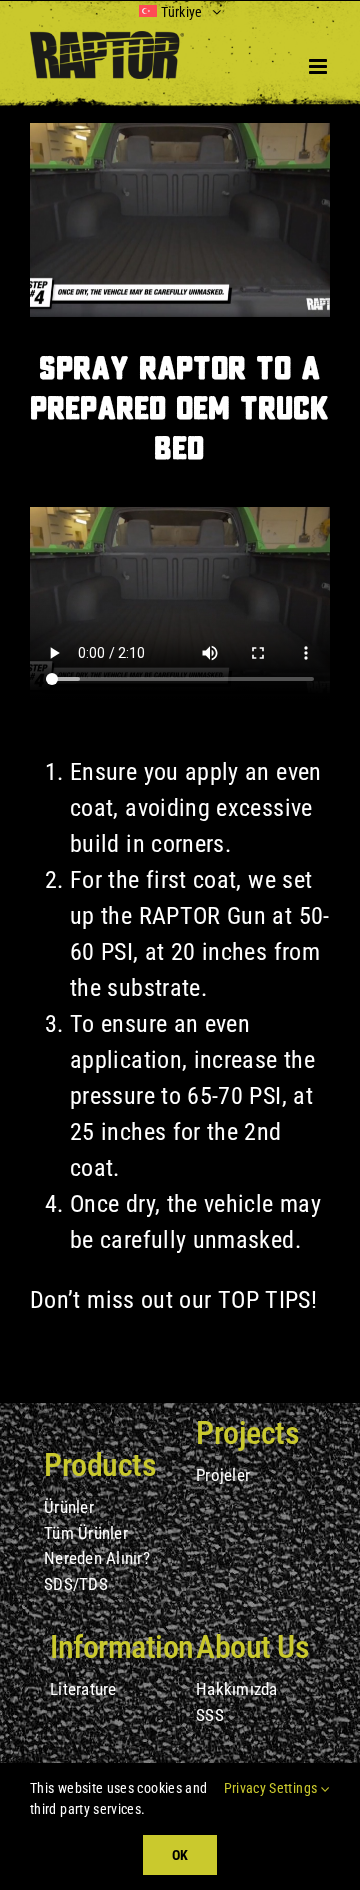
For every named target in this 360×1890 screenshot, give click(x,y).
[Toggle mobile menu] (319, 66)
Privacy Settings (272, 1788)
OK (180, 1855)
